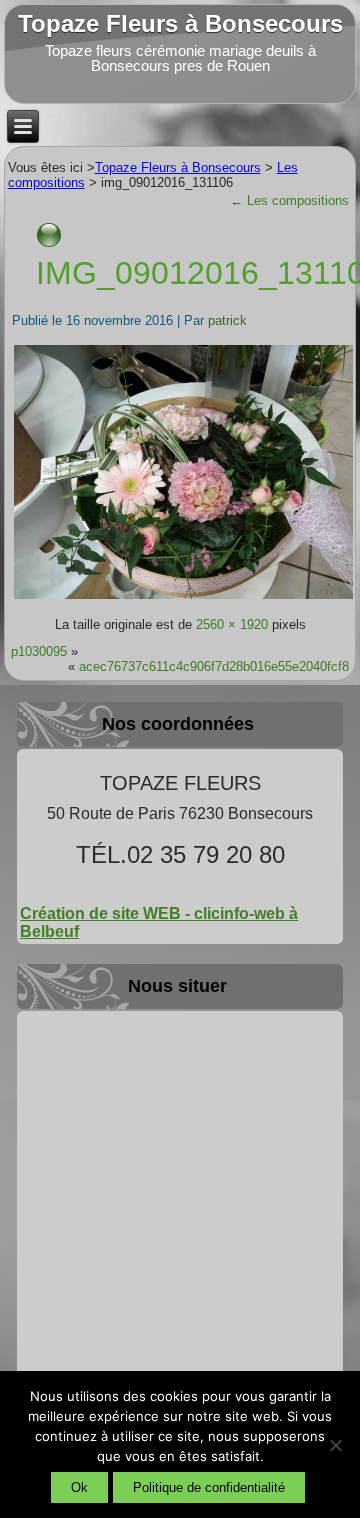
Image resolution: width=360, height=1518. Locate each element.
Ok (79, 1487)
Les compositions (289, 200)
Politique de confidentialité (209, 1487)
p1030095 (39, 651)
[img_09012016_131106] (184, 597)
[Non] (335, 1445)
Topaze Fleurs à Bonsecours (180, 23)
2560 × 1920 (232, 624)
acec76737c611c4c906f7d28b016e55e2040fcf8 (214, 666)
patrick (227, 320)
